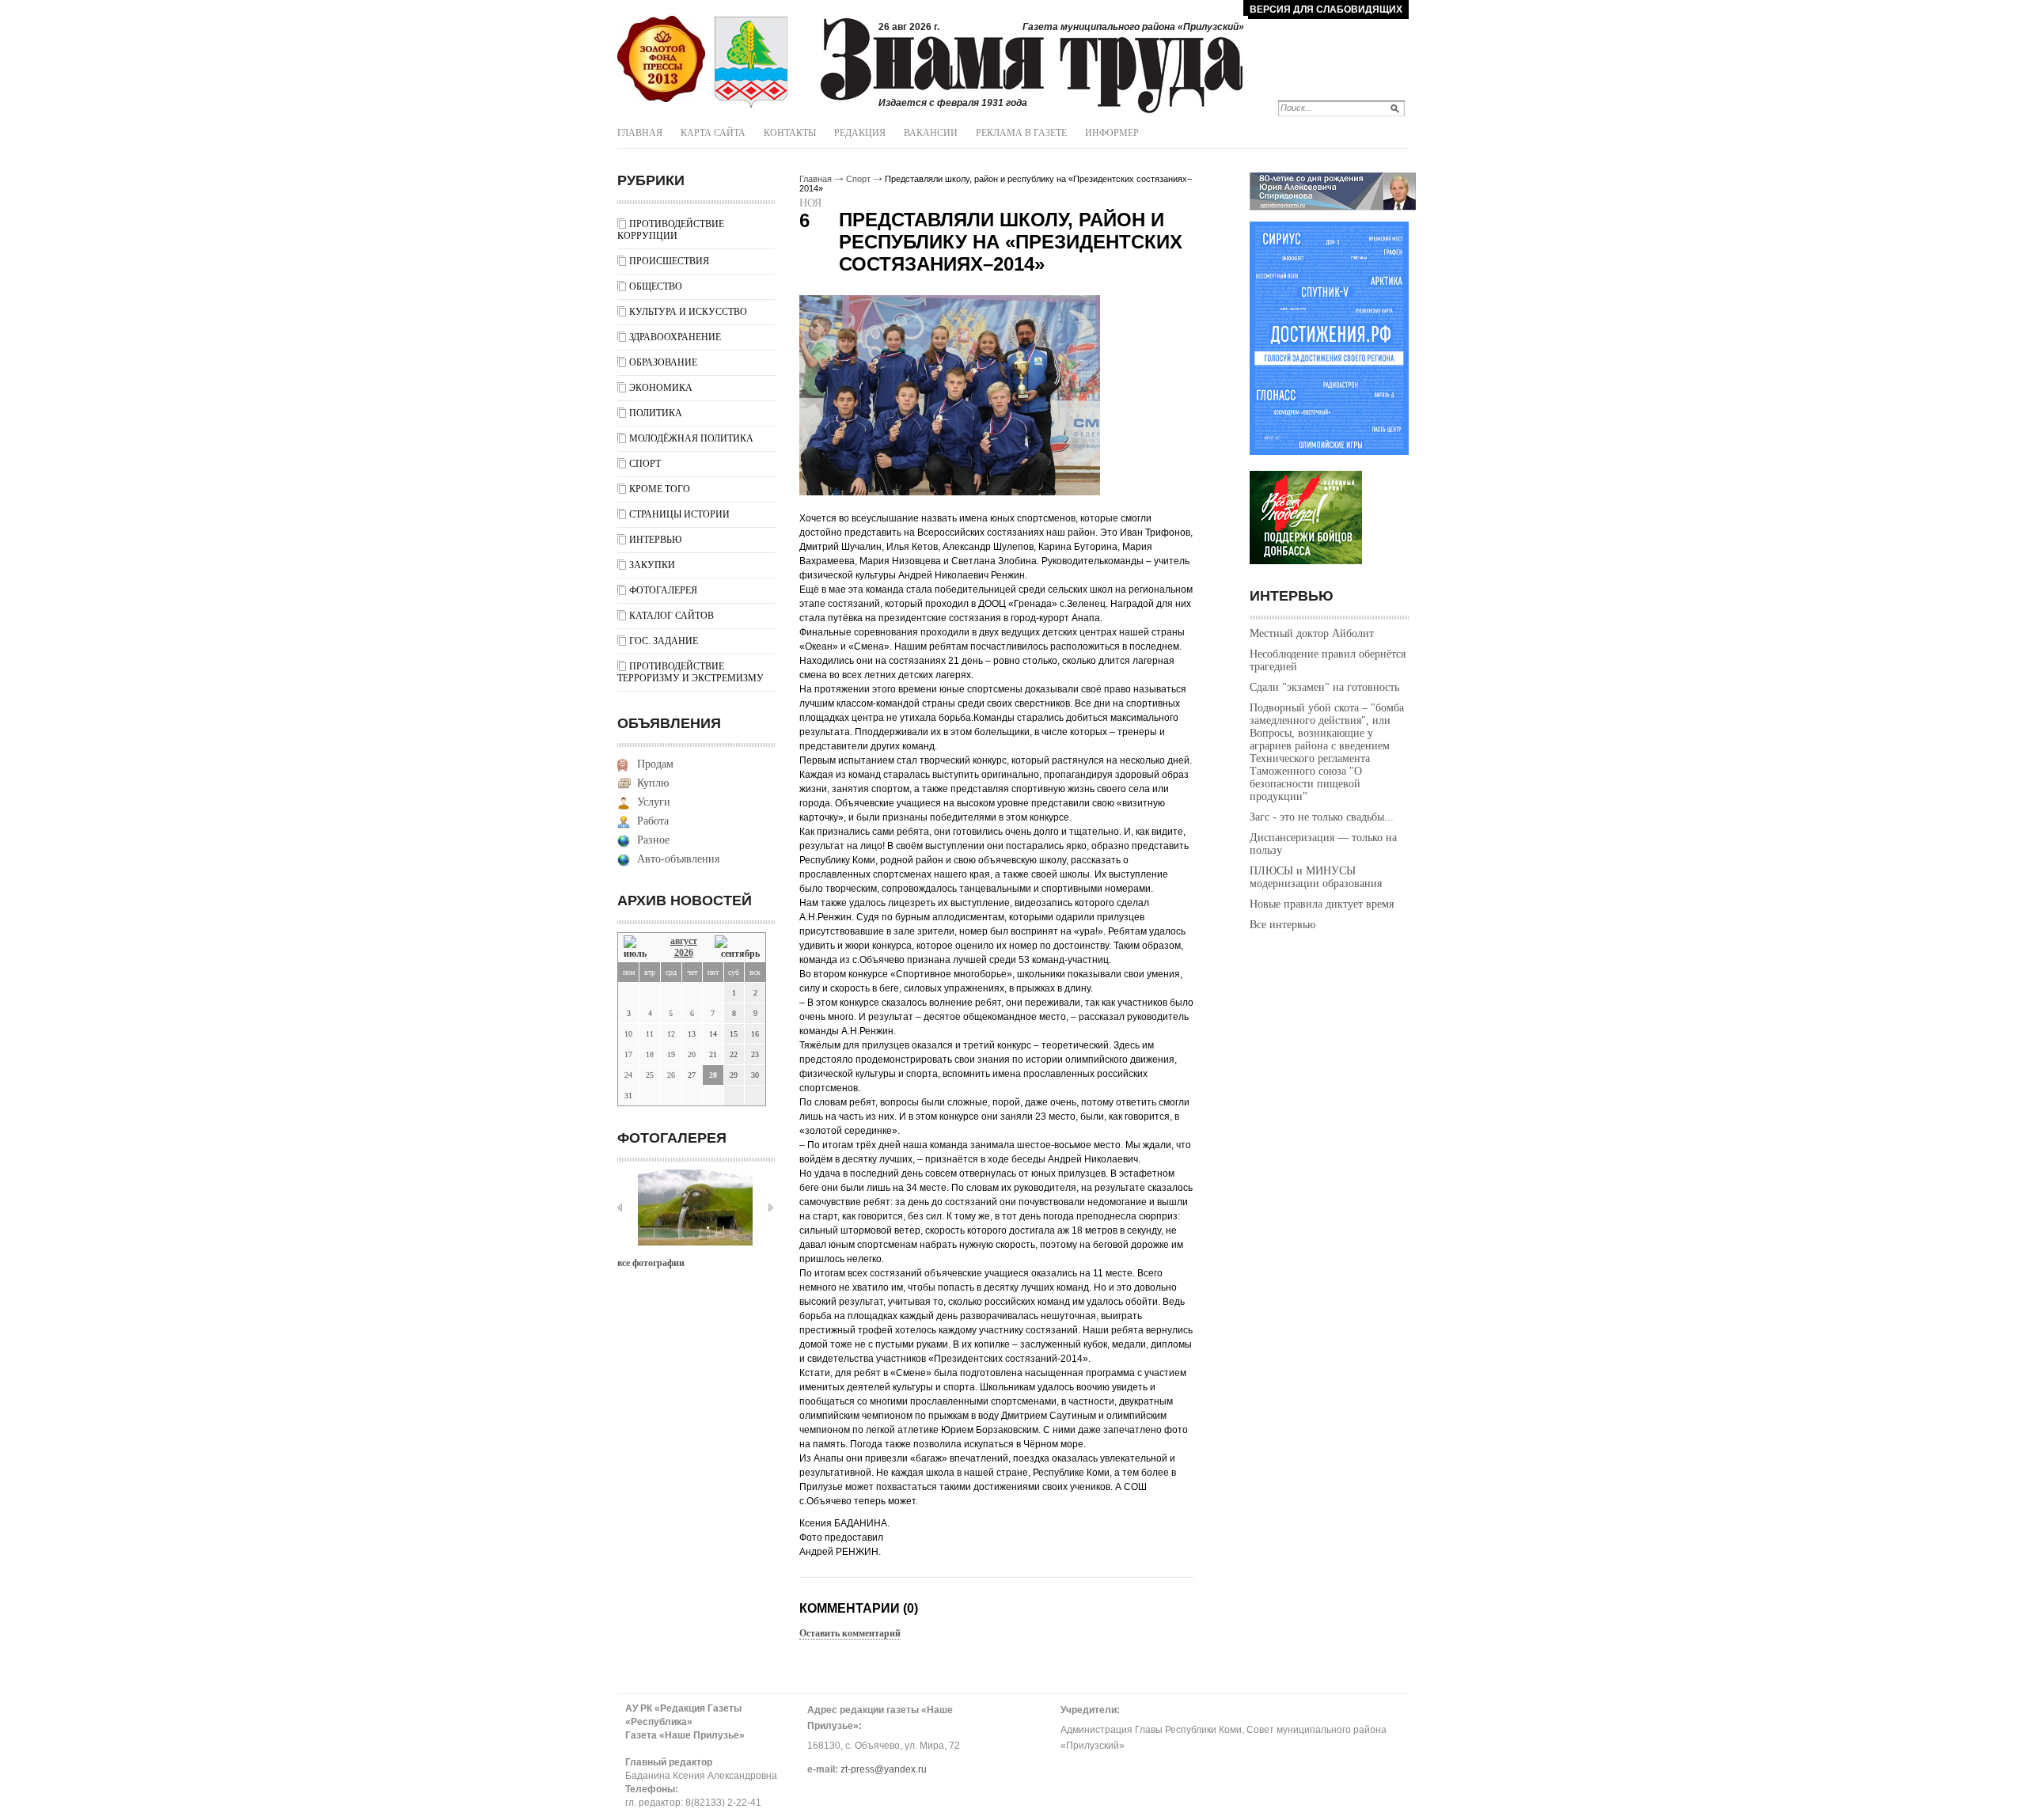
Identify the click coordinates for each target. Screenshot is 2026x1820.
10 (628, 1034)
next (771, 1208)
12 (671, 1034)
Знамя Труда (661, 59)
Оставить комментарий (850, 1633)
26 (671, 1075)
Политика (656, 413)
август (684, 941)
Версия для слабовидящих (1326, 9)
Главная (640, 133)
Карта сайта (713, 133)
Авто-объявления (678, 859)
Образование (663, 362)
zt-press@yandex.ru (884, 1769)
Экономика (661, 388)
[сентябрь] (737, 948)
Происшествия (669, 261)
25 (650, 1075)
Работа (653, 821)
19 (671, 1054)
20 (692, 1054)
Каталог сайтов (672, 616)
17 (628, 1054)
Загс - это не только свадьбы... (1322, 817)
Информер (1112, 133)
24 (628, 1075)
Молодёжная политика (691, 438)
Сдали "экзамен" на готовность (1324, 687)
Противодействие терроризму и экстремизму (691, 672)
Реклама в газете (1021, 133)
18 (650, 1054)
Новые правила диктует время (1322, 904)
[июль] (638, 948)
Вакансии (931, 133)
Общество (656, 286)
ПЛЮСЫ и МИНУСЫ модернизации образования (1316, 877)
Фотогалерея (663, 590)
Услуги (654, 802)
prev (620, 1208)
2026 (684, 953)
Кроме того (660, 489)
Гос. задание (664, 641)
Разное (653, 840)
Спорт (645, 464)
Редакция (860, 133)
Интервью (655, 540)
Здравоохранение (675, 337)
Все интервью (1282, 925)
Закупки (652, 565)
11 (650, 1034)
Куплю (653, 783)
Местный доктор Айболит (1312, 633)
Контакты (790, 133)
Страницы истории (679, 514)
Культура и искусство (688, 312)
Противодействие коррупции (671, 230)
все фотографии (651, 1263)
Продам (655, 764)
